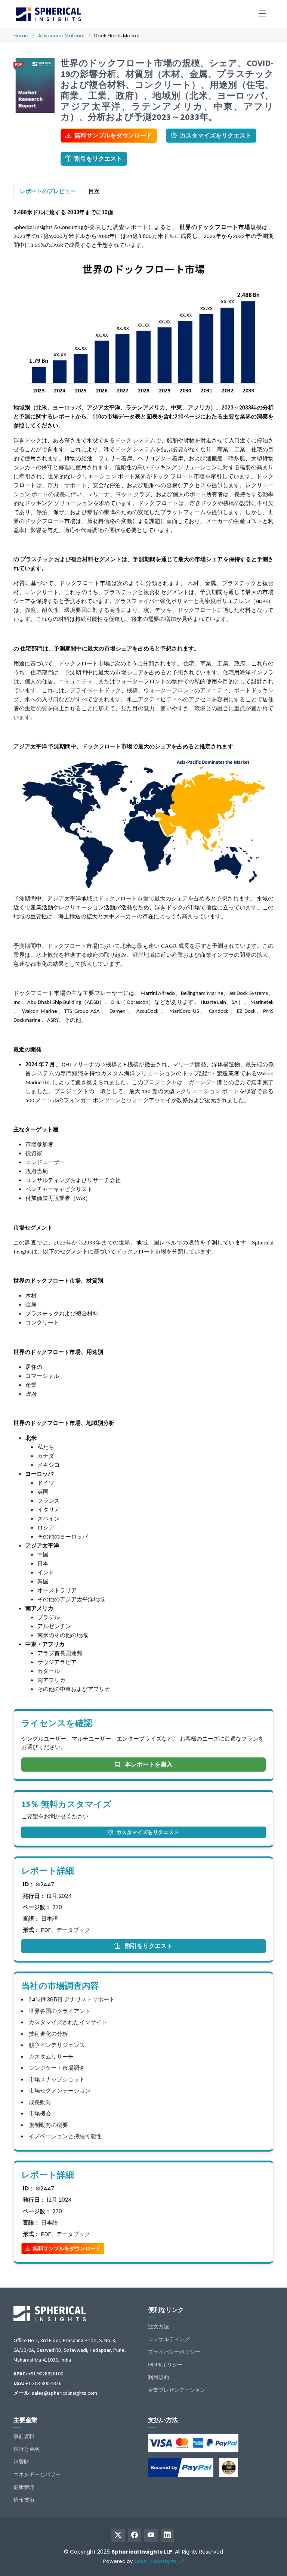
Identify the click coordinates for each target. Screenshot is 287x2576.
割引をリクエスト (98, 159)
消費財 (21, 2462)
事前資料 (24, 2436)
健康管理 (24, 2487)
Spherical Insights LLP (159, 2561)
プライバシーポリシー (174, 2352)
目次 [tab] (94, 191)
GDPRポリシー (165, 2365)
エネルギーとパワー (37, 2474)
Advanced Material (61, 36)
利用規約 (158, 2377)
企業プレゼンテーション (177, 2390)
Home (21, 36)
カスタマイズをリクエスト (216, 135)
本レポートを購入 (148, 1764)
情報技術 (24, 2500)
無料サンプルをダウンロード (113, 135)
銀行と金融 (27, 2449)
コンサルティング (169, 2339)
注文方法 (158, 2326)
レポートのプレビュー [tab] (48, 191)
